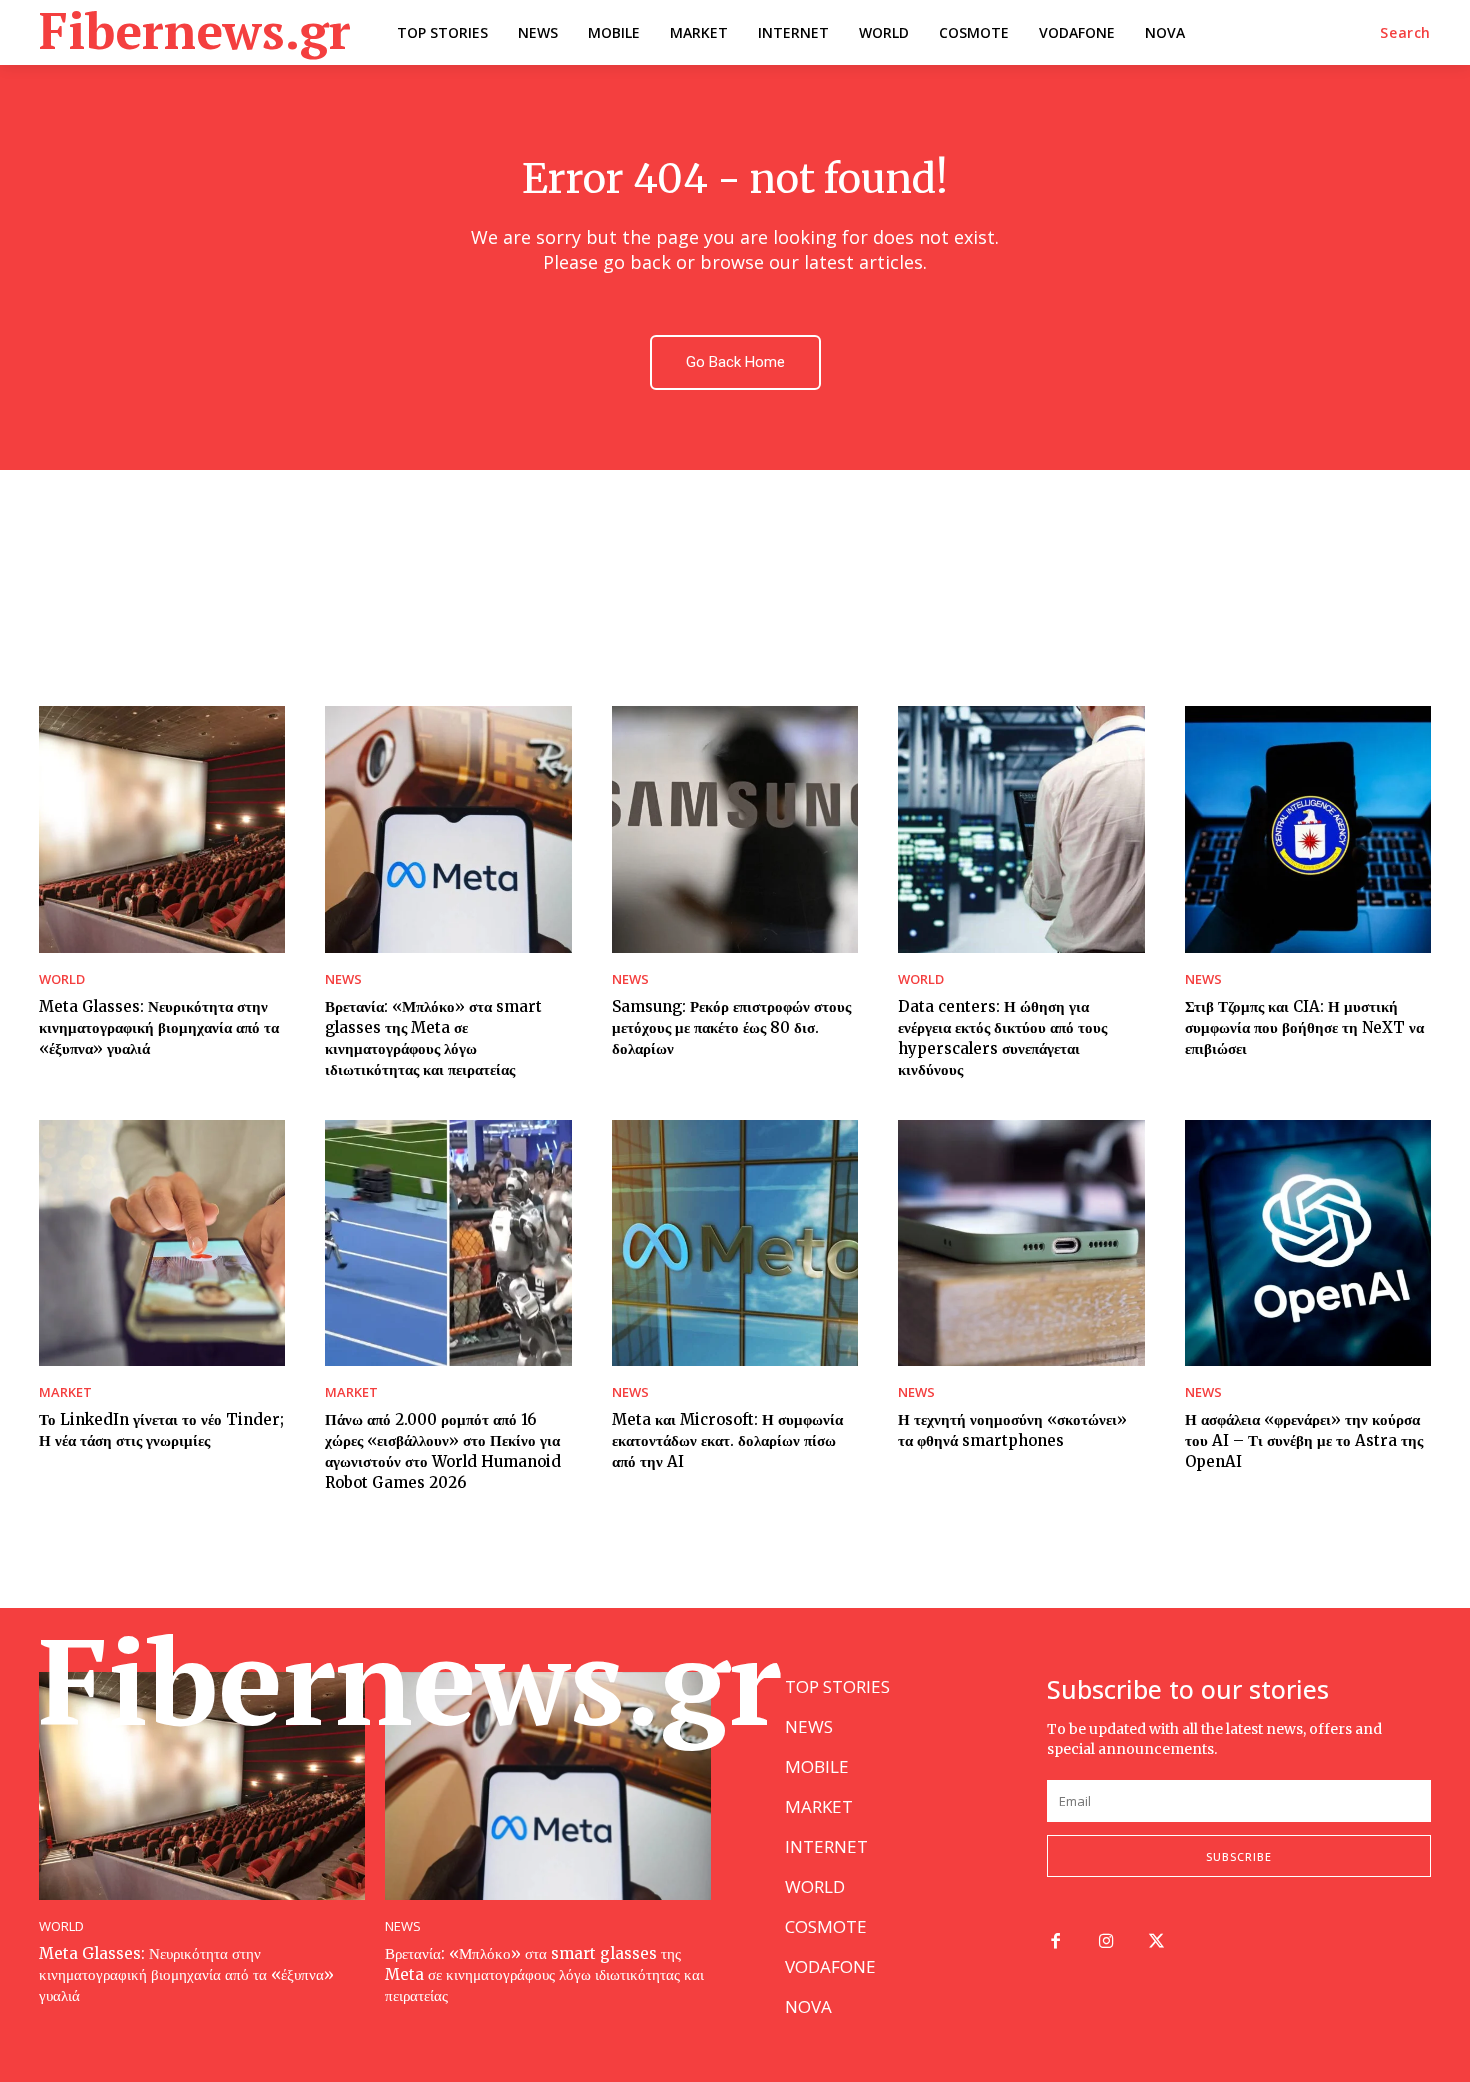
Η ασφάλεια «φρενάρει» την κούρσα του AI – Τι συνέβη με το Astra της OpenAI (1304, 1440)
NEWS (343, 979)
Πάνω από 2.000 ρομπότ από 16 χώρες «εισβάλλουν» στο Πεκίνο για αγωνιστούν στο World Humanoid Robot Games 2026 (443, 1451)
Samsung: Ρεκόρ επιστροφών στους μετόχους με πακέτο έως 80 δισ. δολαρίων (731, 1027)
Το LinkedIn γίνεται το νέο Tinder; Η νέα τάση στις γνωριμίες (161, 1430)
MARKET (65, 1392)
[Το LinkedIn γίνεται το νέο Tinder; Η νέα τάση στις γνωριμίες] (162, 1243)
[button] (1405, 33)
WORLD (62, 979)
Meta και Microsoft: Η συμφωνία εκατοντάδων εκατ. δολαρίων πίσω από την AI (727, 1440)
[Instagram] (1106, 1942)
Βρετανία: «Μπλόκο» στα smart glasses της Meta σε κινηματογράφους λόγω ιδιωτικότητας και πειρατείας (544, 1974)
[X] (1157, 1942)
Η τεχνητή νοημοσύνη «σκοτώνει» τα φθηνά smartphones (1012, 1430)
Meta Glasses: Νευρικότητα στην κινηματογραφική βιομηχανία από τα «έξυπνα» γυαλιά (159, 1027)
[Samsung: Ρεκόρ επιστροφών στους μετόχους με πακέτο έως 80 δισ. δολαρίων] (735, 829)
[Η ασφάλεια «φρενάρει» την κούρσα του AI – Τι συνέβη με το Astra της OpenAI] (1308, 1243)
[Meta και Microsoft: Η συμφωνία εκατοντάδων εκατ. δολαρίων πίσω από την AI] (735, 1243)
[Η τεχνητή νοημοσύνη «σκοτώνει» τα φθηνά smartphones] (1021, 1243)
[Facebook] (1055, 1942)
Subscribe (1239, 1856)
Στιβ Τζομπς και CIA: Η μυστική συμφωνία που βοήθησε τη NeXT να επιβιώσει (1304, 1027)
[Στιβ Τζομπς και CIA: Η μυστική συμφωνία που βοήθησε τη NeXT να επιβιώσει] (1308, 829)
